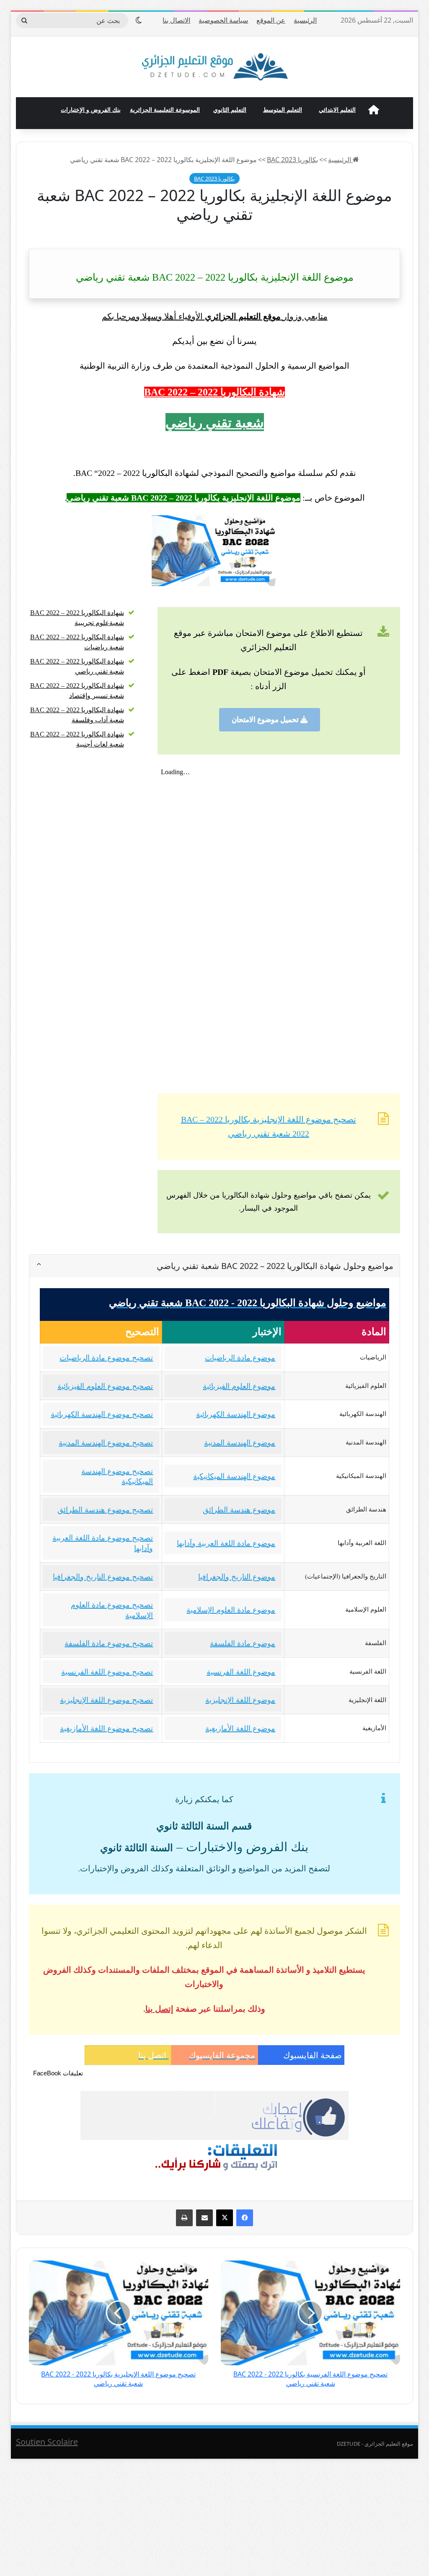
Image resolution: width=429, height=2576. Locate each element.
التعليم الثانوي (230, 110)
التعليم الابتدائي (337, 110)
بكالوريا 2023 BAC (292, 160)
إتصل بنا (159, 2009)
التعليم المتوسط (283, 110)
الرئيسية (305, 20)
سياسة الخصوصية (223, 20)
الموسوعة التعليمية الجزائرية (165, 110)
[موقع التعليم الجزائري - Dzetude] (215, 67)
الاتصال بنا (176, 20)
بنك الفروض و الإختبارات (91, 110)
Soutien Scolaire (47, 2442)
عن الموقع (271, 20)
